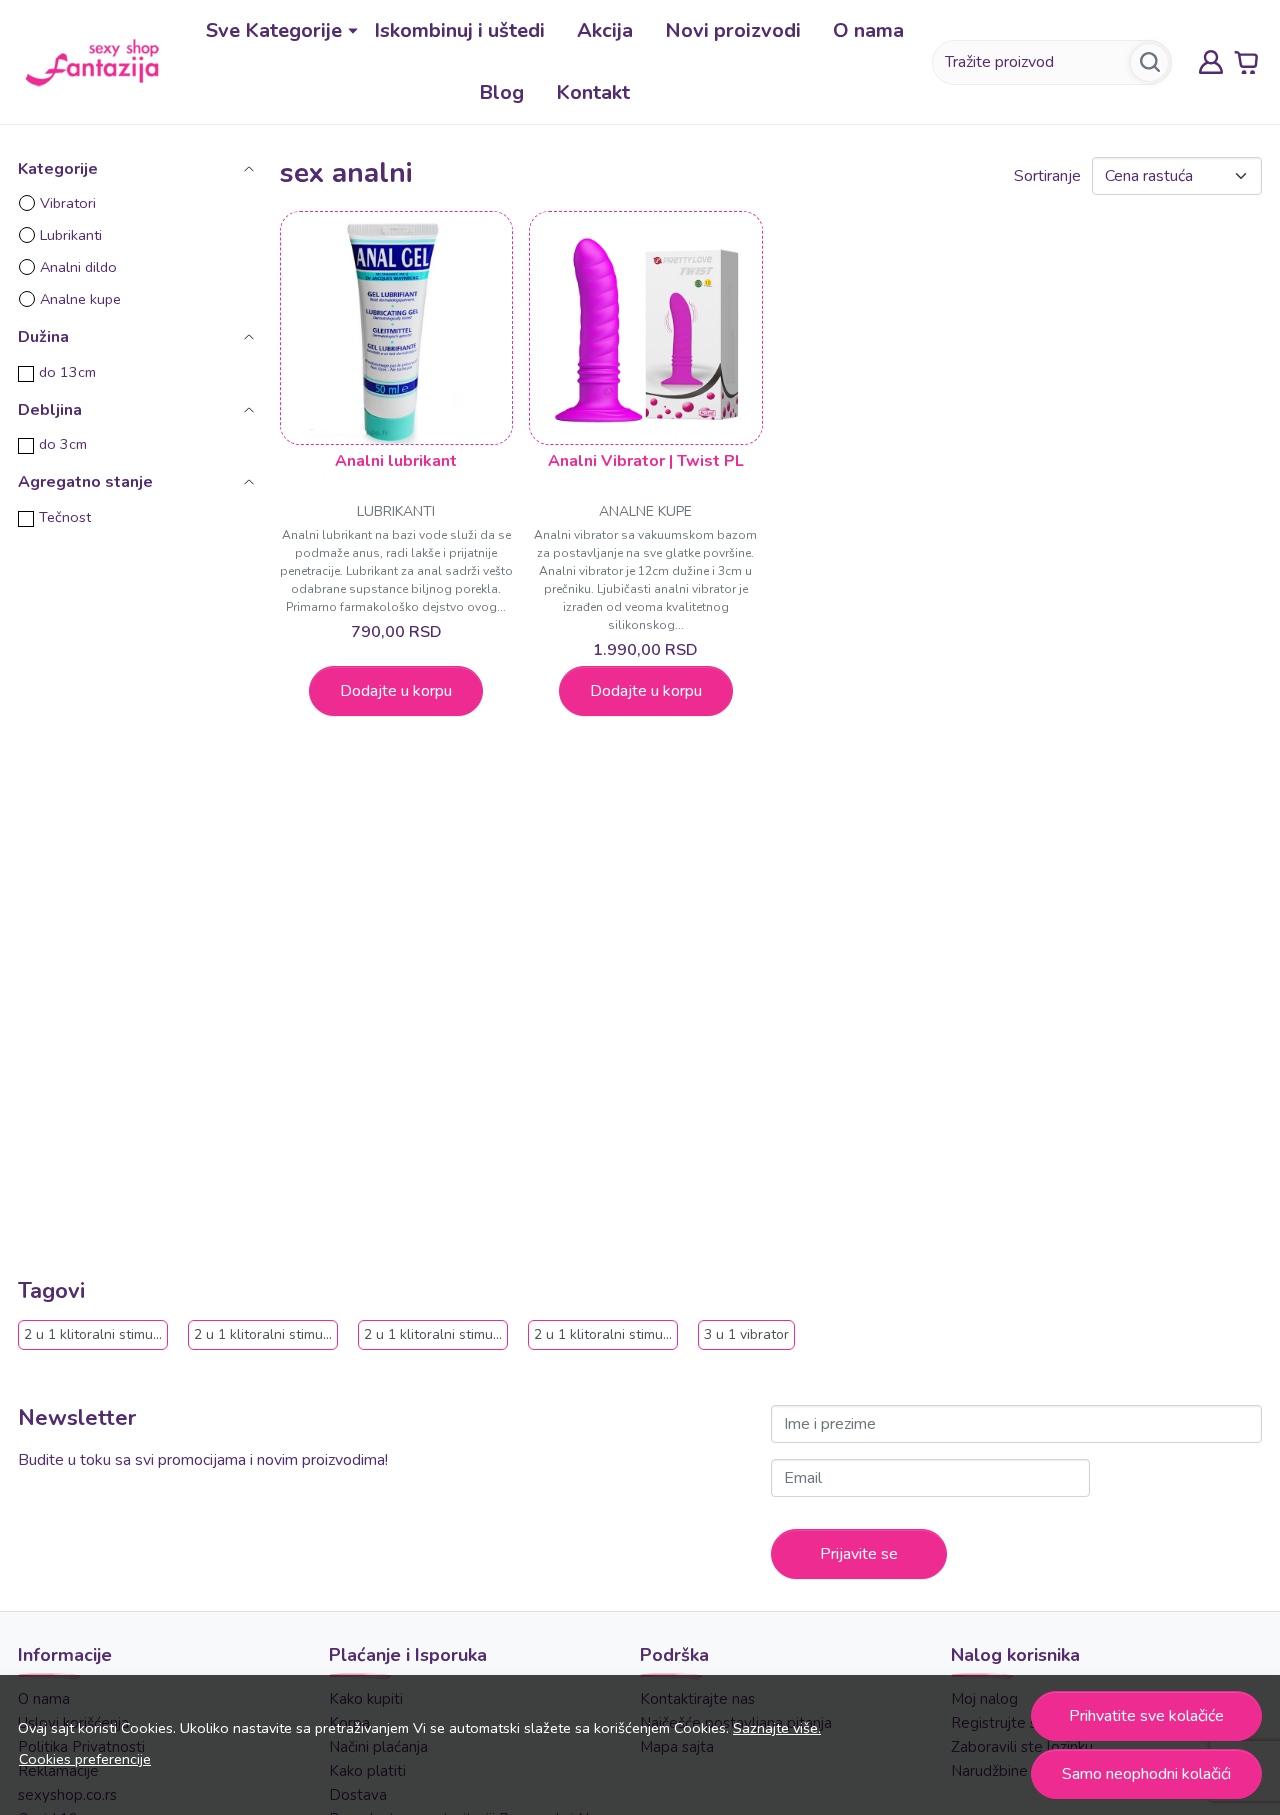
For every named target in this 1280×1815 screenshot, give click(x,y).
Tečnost (65, 517)
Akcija (605, 30)
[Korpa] (1246, 62)
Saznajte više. (777, 1728)
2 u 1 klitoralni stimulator (103, 1334)
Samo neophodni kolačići (1146, 1774)
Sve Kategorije (274, 30)
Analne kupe (80, 299)
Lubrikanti (71, 235)
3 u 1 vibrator (746, 1334)
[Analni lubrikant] (397, 328)
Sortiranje (1047, 176)
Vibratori (68, 203)
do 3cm (63, 444)
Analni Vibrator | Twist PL (646, 461)
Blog (501, 92)
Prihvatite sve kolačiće (1146, 1716)
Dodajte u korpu (396, 691)
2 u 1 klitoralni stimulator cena (461, 1334)
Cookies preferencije (85, 1759)
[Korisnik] (1211, 62)
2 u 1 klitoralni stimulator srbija (632, 1334)
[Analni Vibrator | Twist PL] (646, 328)
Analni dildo (78, 267)
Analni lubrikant (396, 461)
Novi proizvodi (733, 30)
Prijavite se (859, 1554)
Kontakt (593, 92)
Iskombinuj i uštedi (459, 30)
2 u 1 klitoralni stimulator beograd (302, 1334)
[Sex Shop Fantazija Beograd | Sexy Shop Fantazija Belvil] (92, 61)
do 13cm (67, 372)
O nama (868, 30)
